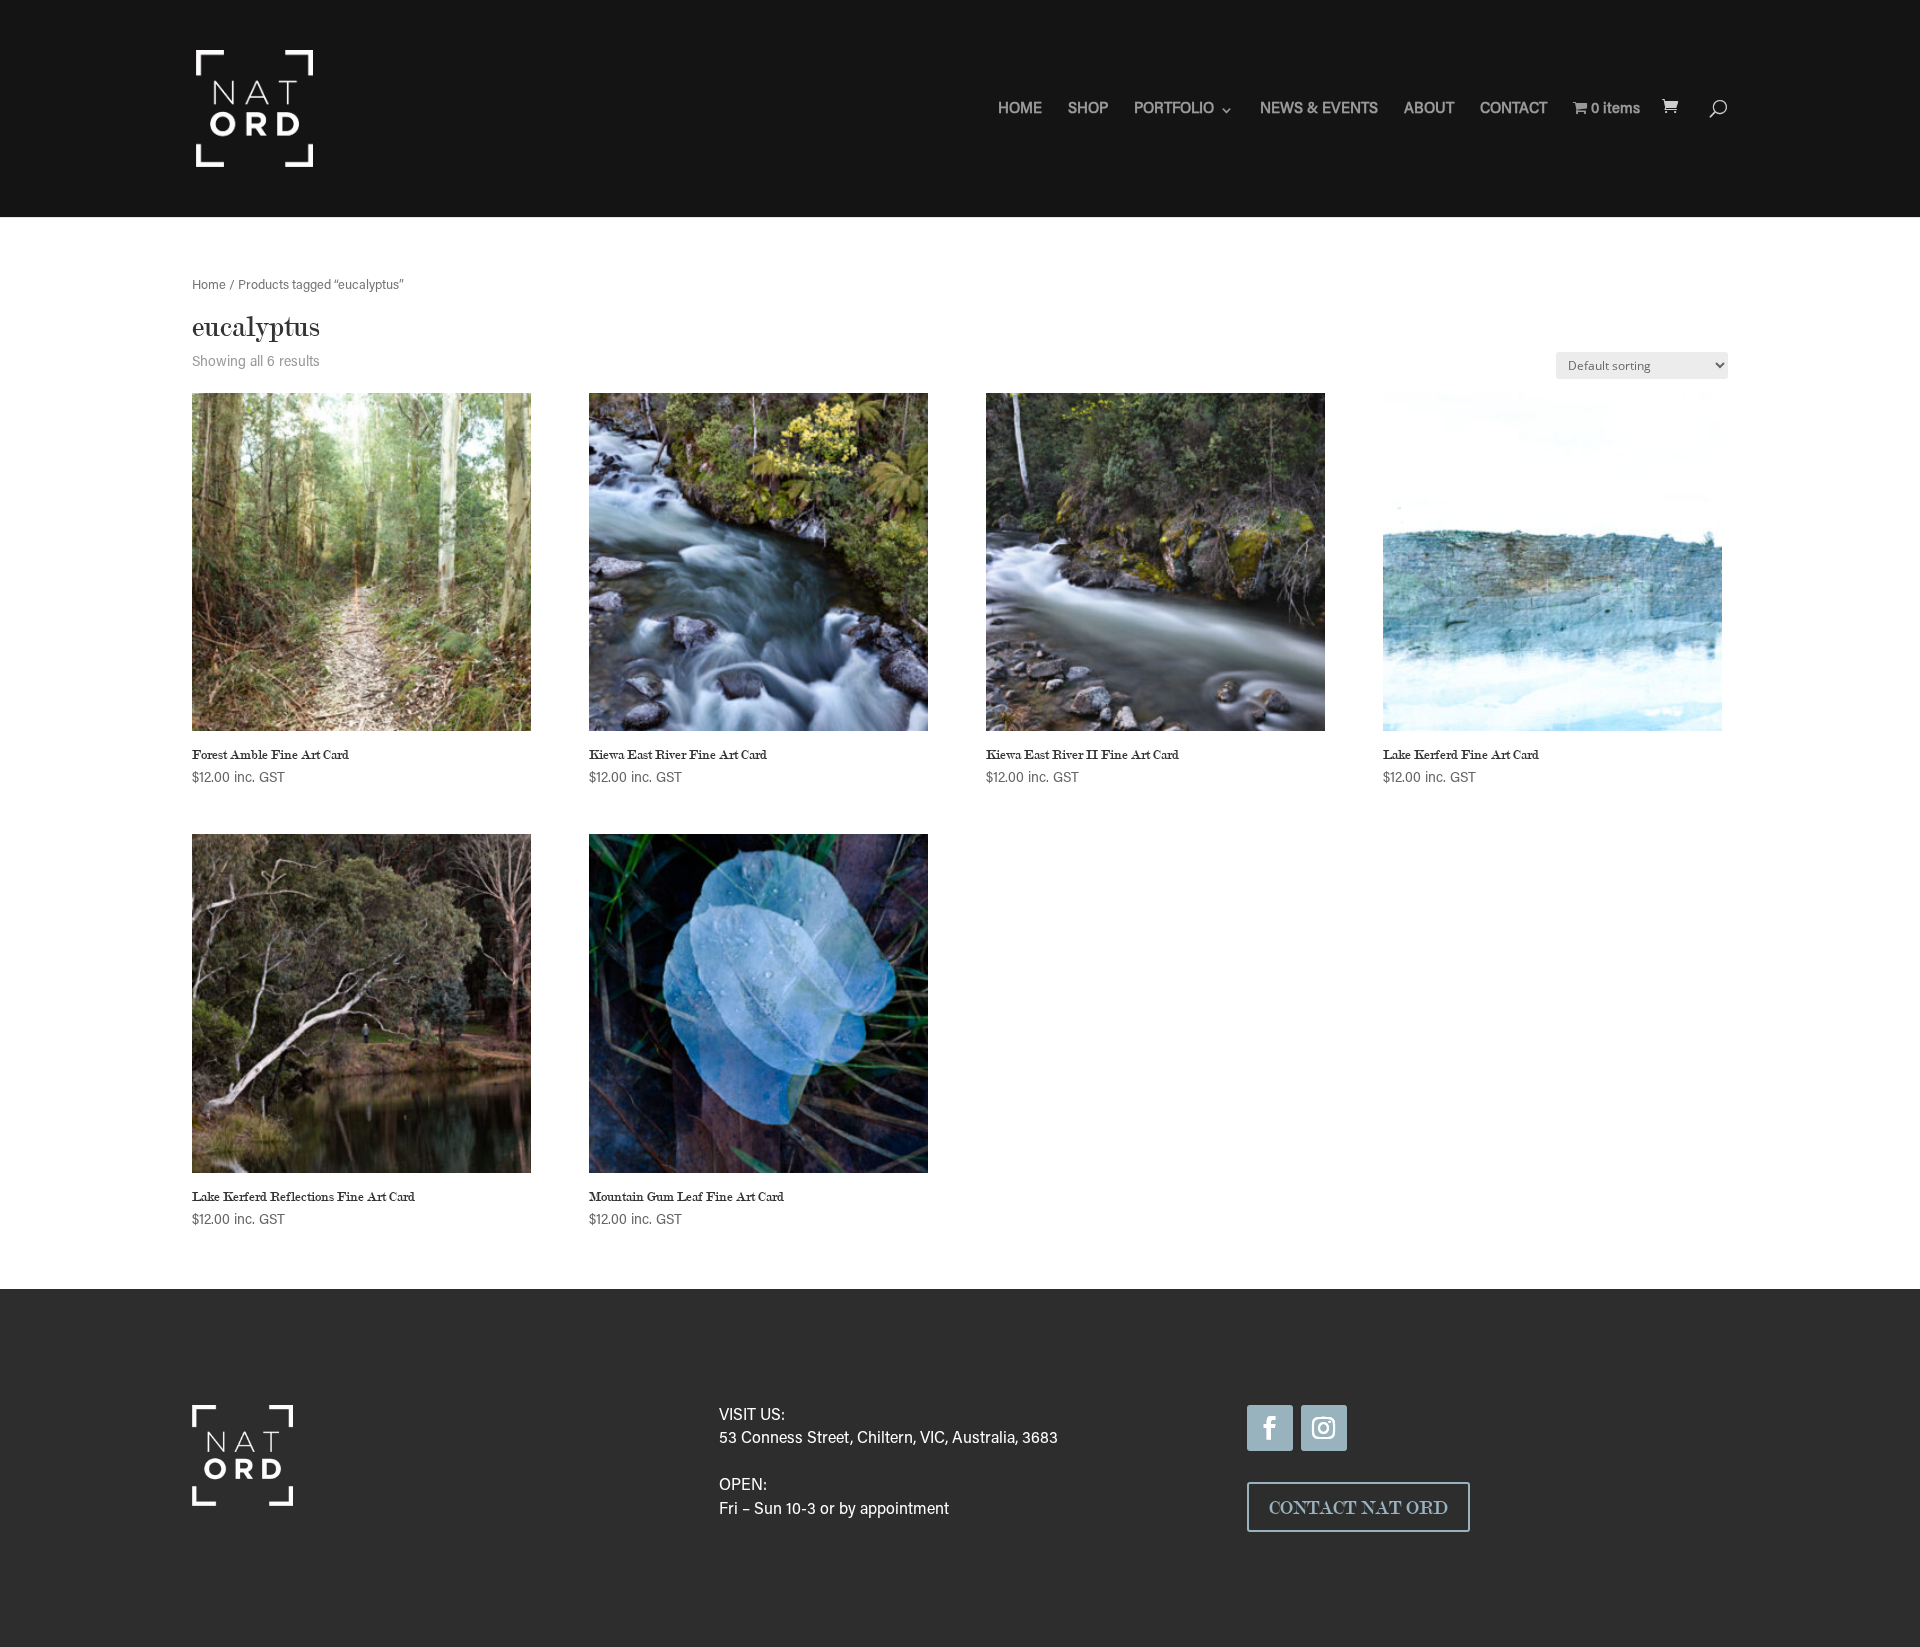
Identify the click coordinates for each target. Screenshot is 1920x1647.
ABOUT (1429, 110)
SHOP (1088, 110)
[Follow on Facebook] (1270, 1428)
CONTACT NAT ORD (1358, 1507)
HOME (1020, 110)
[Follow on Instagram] (1324, 1428)
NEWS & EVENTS (1319, 110)
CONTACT (1513, 110)
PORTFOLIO (1174, 110)
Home (209, 286)
